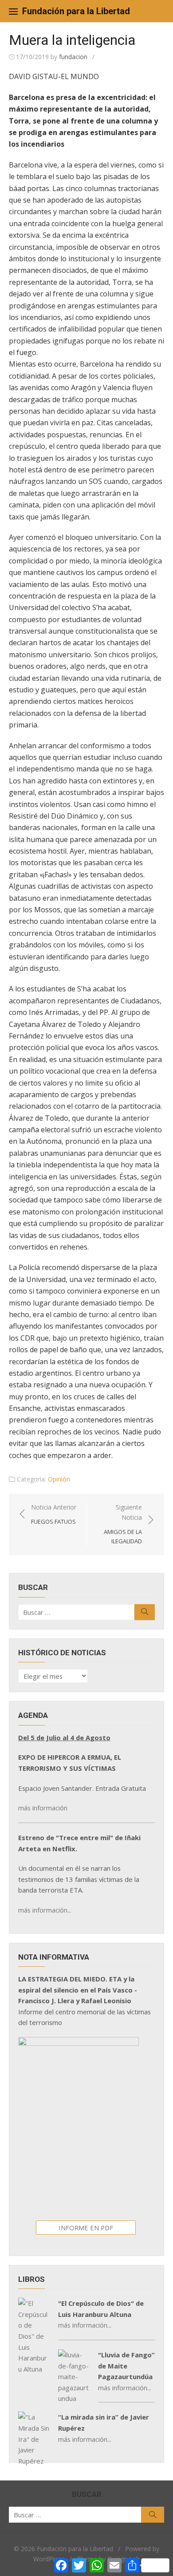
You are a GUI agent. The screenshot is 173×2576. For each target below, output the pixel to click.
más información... (45, 1910)
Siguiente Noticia (123, 1524)
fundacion (73, 57)
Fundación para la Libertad (76, 11)
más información (43, 1808)
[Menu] (13, 11)
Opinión (59, 1479)
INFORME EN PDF (86, 2228)
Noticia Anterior (54, 1514)
